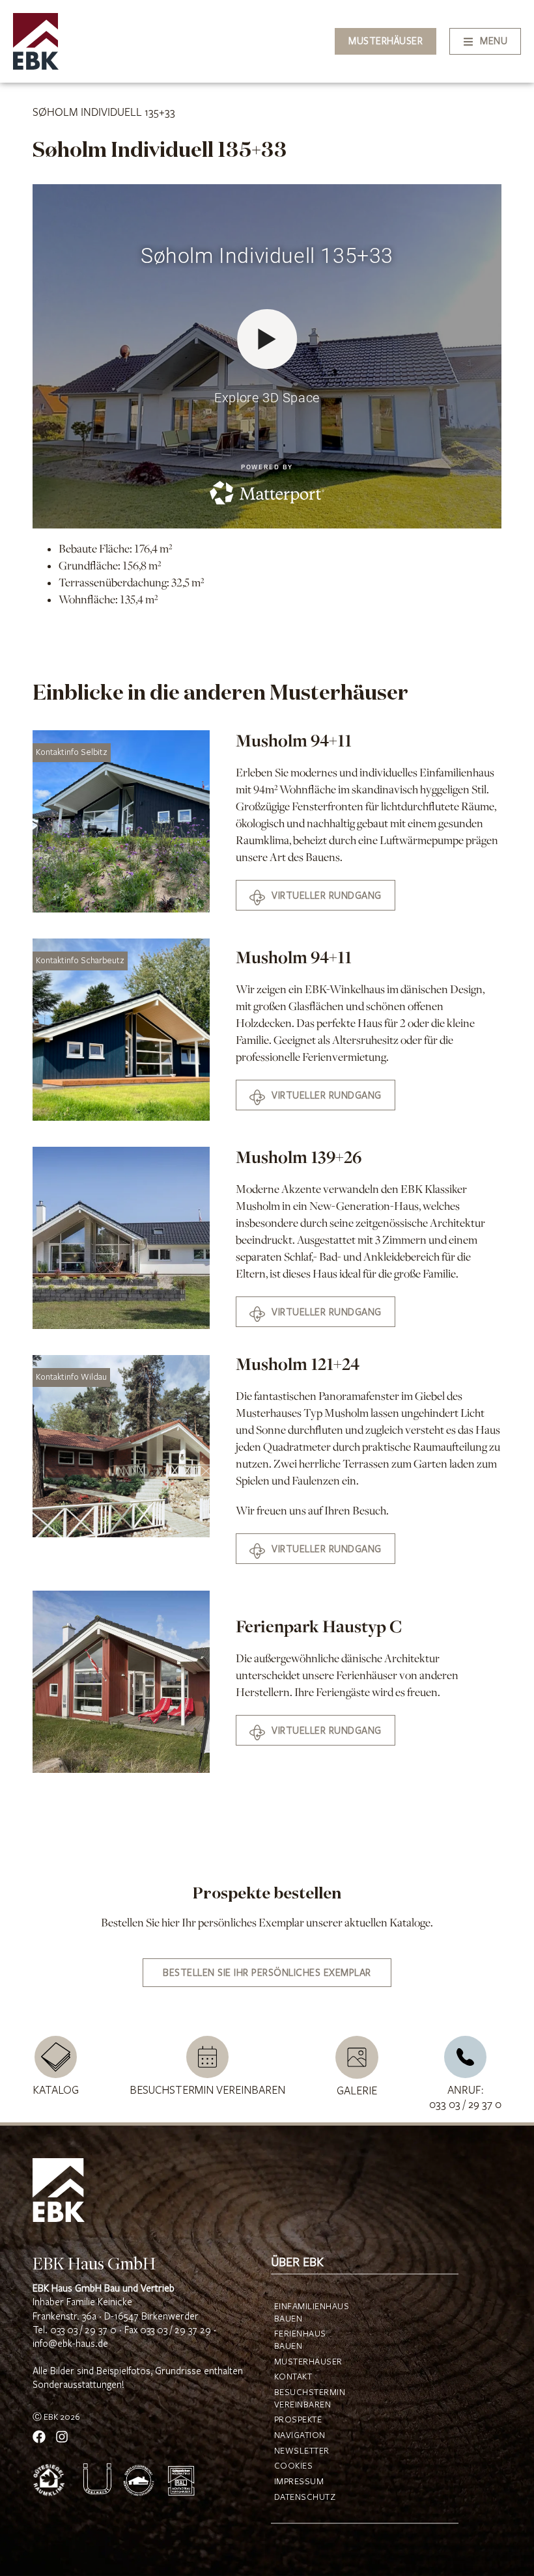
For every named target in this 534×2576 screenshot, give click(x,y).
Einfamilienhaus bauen (302, 2313)
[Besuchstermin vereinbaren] (207, 2057)
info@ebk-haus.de (70, 2344)
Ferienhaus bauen (300, 2340)
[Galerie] (357, 2057)
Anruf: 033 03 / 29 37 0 (465, 2098)
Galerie (357, 2091)
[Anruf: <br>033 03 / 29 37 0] (465, 2057)
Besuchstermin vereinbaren (207, 2090)
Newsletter (302, 2451)
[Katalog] (56, 2057)
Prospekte (298, 2420)
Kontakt (293, 2377)
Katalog (56, 2090)
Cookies (294, 2466)
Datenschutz (302, 2497)
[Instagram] (62, 2437)
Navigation (300, 2435)
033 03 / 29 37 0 (83, 2330)
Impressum (299, 2482)
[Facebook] (39, 2437)
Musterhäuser (302, 2362)
